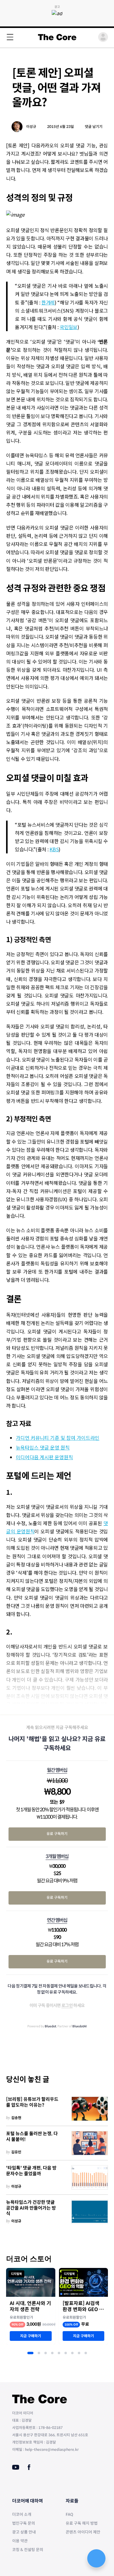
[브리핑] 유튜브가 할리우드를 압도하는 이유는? (32, 2102)
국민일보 (69, 327)
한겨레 (48, 302)
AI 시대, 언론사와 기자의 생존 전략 (30, 2307)
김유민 (16, 2152)
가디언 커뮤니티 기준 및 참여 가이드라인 (58, 1438)
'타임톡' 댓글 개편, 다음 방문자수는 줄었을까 (31, 2171)
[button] (30, 2353)
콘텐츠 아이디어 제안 (83, 2532)
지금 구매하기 (31, 2336)
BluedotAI (79, 2026)
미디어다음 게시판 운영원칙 (44, 1457)
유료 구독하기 (57, 1834)
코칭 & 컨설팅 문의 (28, 2550)
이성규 (31, 127)
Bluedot (50, 2026)
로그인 (67, 2005)
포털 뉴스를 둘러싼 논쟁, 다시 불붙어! (32, 2137)
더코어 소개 (22, 2514)
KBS (54, 849)
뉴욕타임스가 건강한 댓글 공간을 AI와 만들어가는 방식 (31, 2208)
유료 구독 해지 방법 (82, 2523)
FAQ (69, 2514)
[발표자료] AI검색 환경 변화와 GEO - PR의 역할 (82, 2307)
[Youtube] (16, 2467)
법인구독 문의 (24, 2523)
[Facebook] (29, 2467)
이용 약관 (20, 2541)
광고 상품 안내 (24, 2532)
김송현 (16, 2118)
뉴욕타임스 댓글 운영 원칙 (43, 1447)
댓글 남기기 (94, 127)
